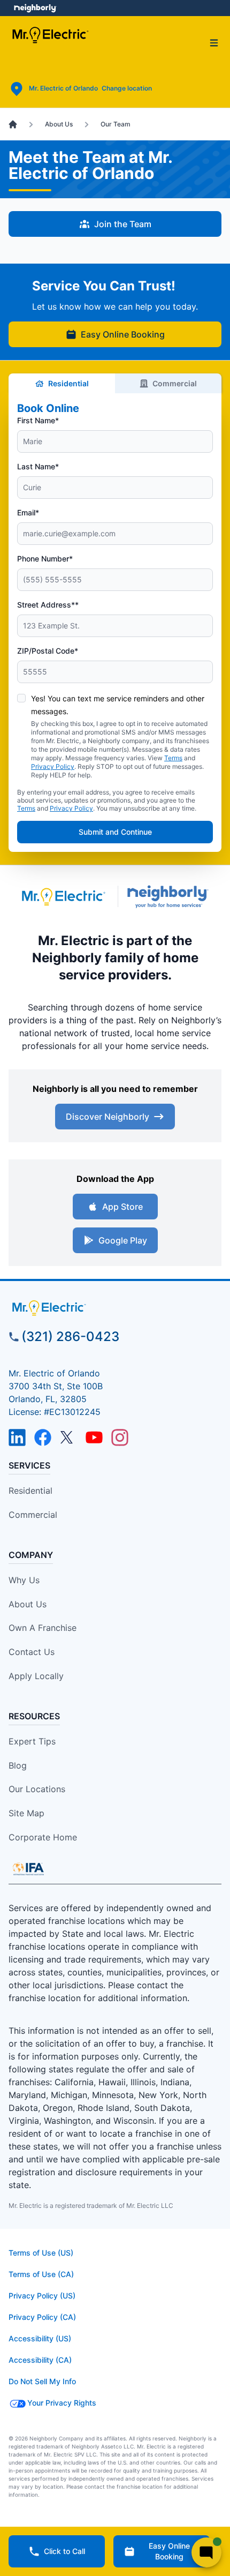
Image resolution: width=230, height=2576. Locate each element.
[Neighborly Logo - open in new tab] (35, 8)
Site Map (26, 1813)
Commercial (175, 383)
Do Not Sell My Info (42, 2381)
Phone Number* (45, 559)
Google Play (123, 1240)
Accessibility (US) (40, 2338)
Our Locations (37, 1789)
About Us (28, 1604)
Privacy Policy (53, 766)
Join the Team (123, 224)
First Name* (38, 420)
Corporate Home (43, 1837)
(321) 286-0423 (70, 1336)
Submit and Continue (115, 832)
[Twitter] (68, 1437)
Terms (173, 758)
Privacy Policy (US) (42, 2296)
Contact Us (32, 1652)
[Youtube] (94, 1437)
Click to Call (64, 2551)
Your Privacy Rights (62, 2403)
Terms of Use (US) (41, 2253)
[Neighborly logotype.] (170, 897)
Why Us (24, 1580)
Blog (18, 1765)
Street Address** (48, 605)
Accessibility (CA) (40, 2360)
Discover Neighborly (108, 1117)
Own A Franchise (43, 1628)
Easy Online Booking (123, 334)
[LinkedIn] (17, 1437)
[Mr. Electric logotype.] (63, 897)
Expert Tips (32, 1741)
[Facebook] (43, 1437)
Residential (68, 383)
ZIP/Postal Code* (48, 651)
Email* (28, 512)
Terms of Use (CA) (41, 2274)
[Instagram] (120, 1437)
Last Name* (38, 466)
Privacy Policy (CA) (42, 2317)
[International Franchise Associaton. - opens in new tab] (28, 1869)
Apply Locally (36, 1676)
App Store (122, 1207)
